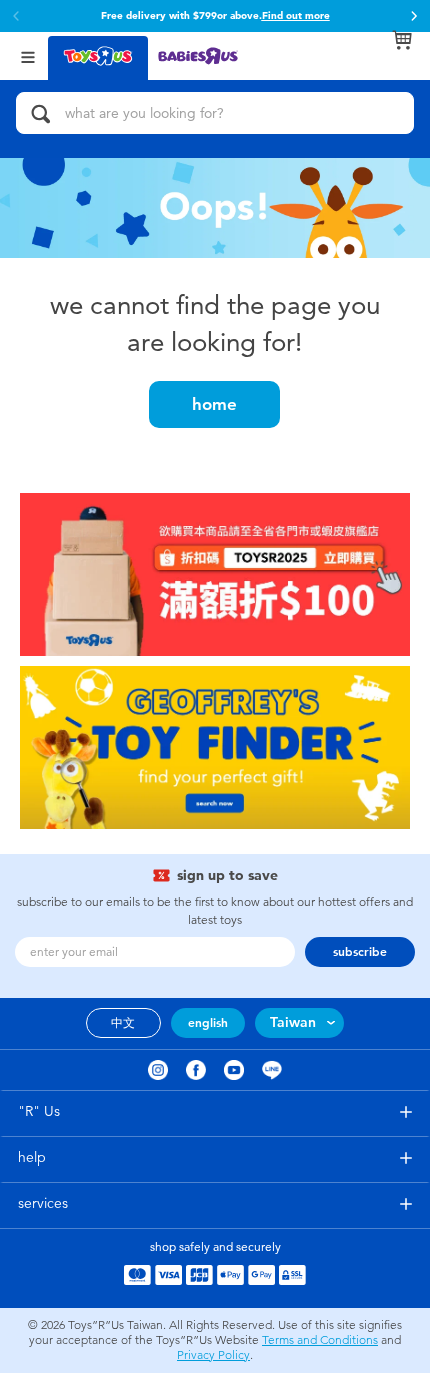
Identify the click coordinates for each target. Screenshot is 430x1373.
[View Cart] (402, 40)
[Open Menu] (28, 55)
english (208, 1023)
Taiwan (293, 1022)
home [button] (214, 404)
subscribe (360, 952)
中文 (123, 1023)
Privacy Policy (213, 1355)
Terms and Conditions (320, 1340)
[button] (414, 16)
